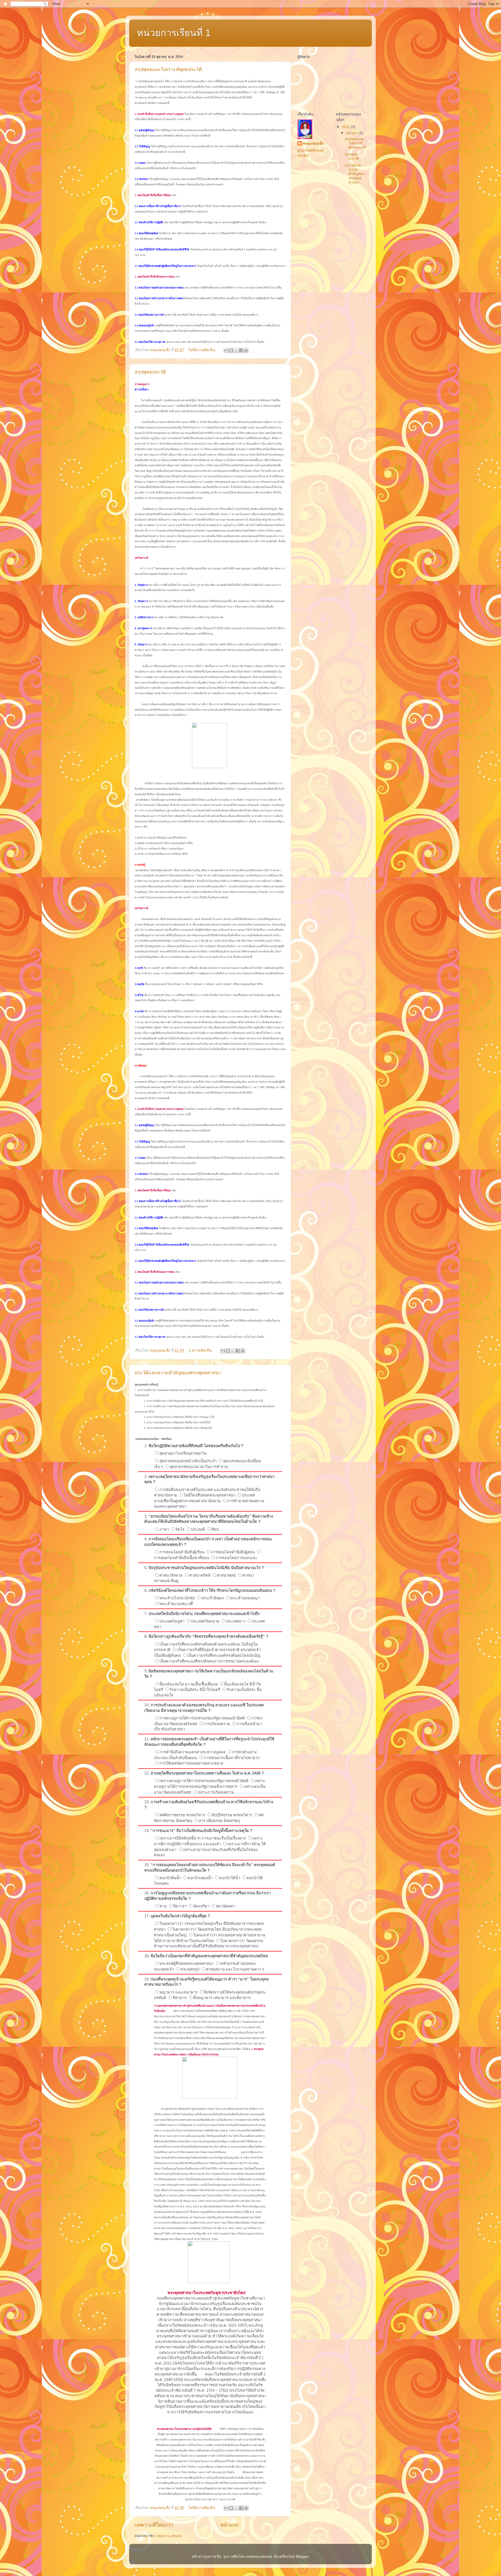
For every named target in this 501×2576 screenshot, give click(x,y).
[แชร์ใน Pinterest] (246, 350)
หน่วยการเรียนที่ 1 (174, 33)
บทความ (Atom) (169, 2536)
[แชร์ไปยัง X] (236, 350)
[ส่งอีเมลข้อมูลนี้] (226, 350)
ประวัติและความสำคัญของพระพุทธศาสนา (178, 1373)
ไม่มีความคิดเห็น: (203, 350)
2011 (346, 127)
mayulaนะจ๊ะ (313, 143)
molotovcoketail (259, 2557)
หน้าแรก (229, 2525)
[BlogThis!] (231, 350)
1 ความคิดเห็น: (201, 1350)
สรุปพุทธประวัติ (150, 372)
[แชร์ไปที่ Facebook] (241, 350)
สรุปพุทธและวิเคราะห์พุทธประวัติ (168, 69)
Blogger (302, 2557)
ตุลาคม (352, 133)
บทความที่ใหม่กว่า (154, 2525)
